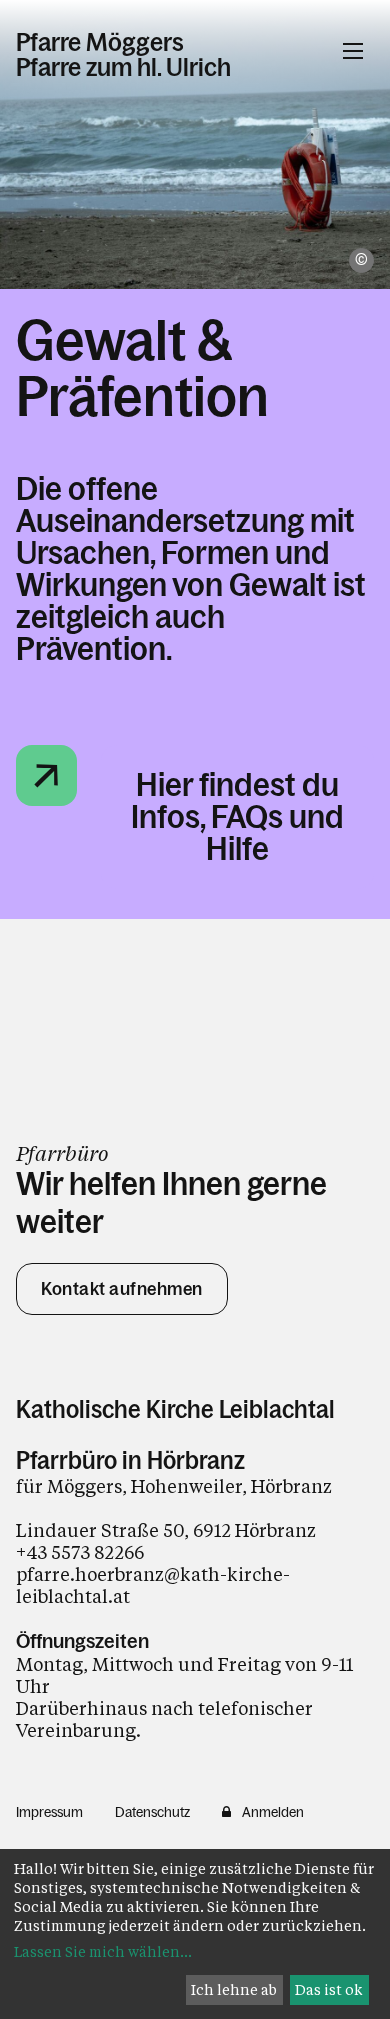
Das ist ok (329, 1989)
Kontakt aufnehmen (122, 1289)
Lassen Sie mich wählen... (103, 1951)
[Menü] (353, 51)
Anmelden (273, 1812)
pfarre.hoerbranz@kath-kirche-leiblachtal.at (153, 1585)
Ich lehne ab (234, 1989)
